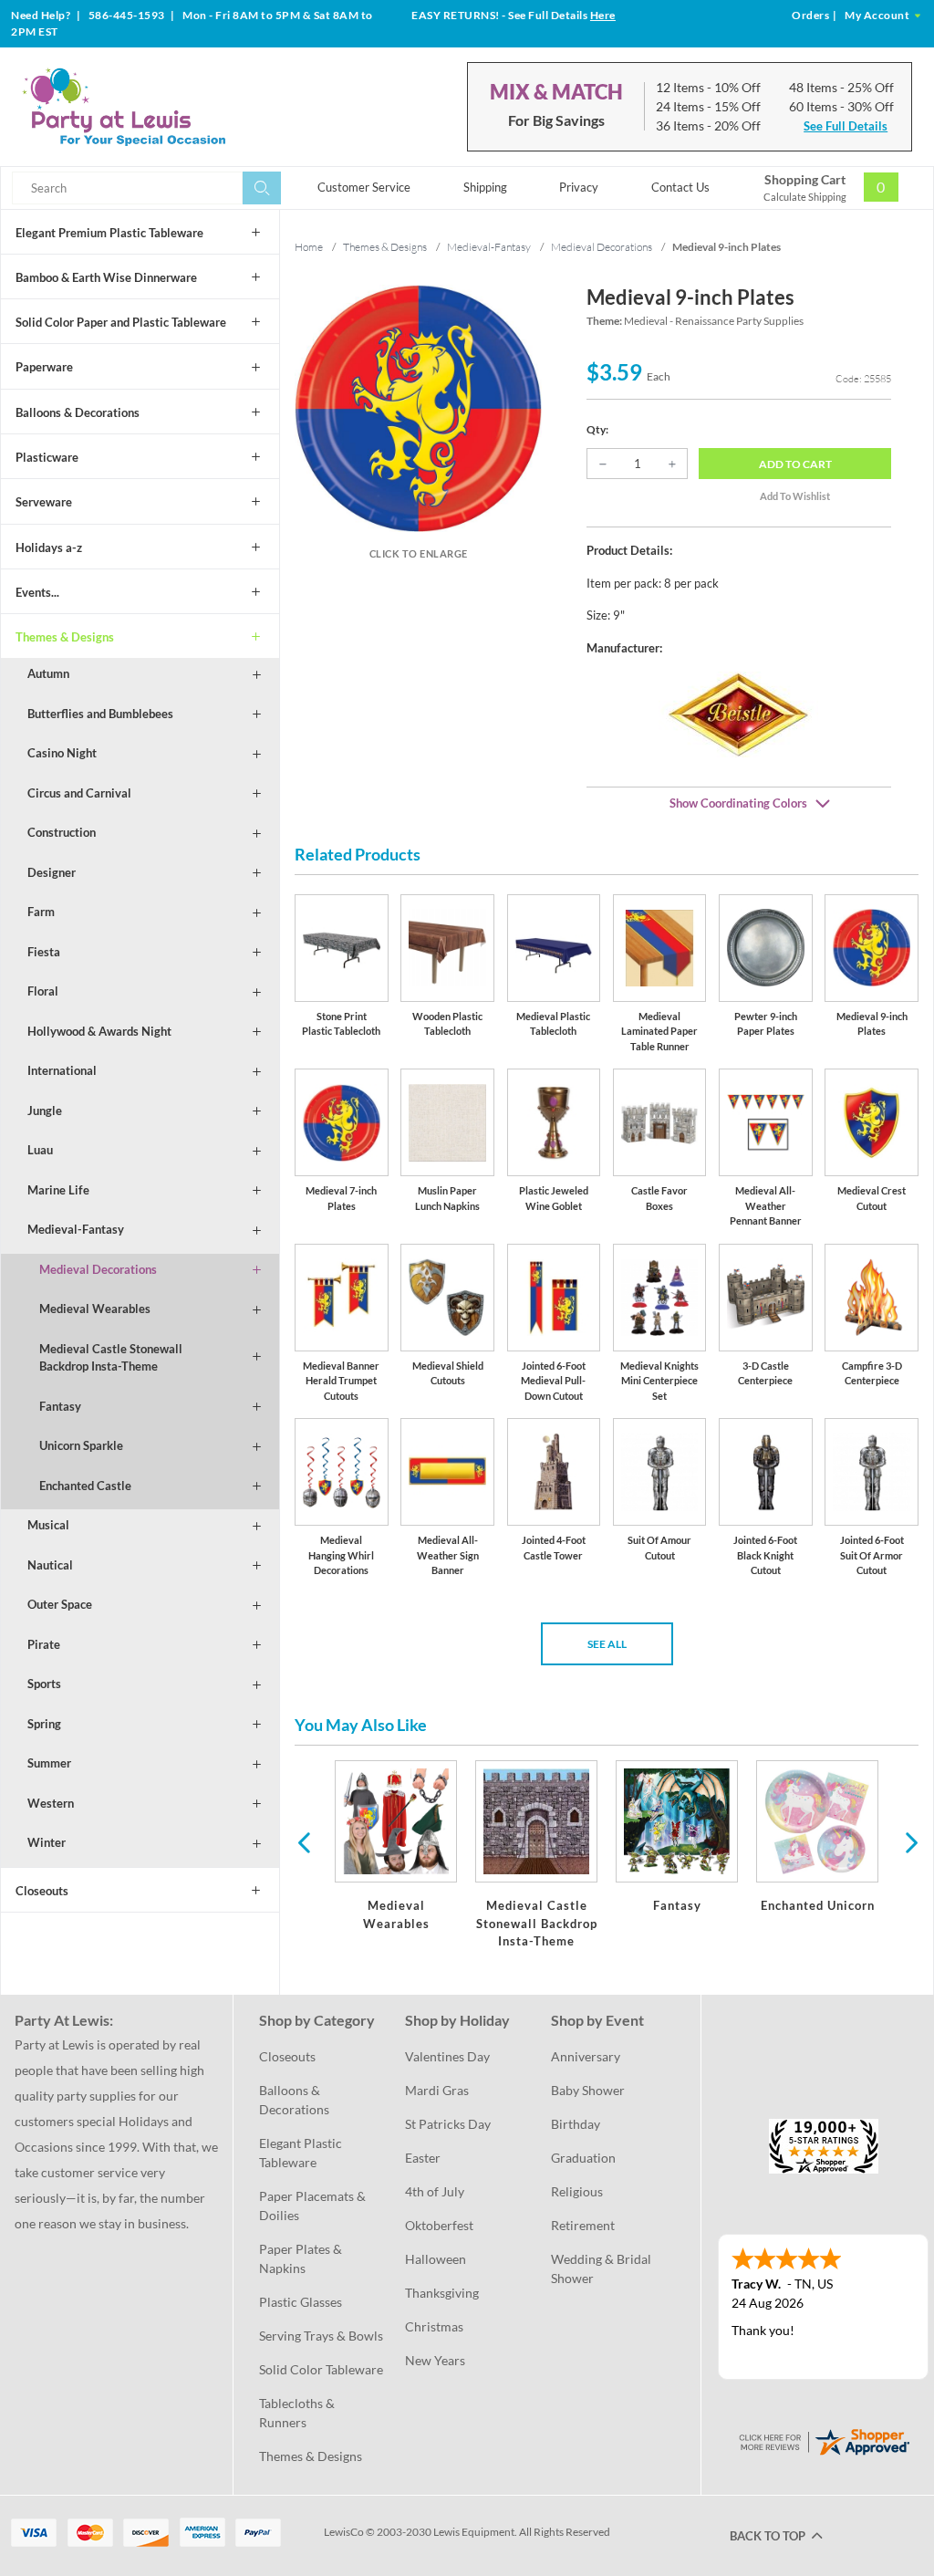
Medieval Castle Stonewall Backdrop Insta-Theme (111, 1358)
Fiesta (44, 952)
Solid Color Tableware (321, 2369)
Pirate (44, 1644)
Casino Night (62, 753)
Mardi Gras (437, 2090)
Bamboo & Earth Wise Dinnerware (106, 277)
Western (51, 1803)
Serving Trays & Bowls (321, 2336)
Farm (41, 912)
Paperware (44, 367)
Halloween (436, 2259)
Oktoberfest (439, 2225)
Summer (49, 1763)
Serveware (44, 502)
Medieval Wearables (95, 1309)
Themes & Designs (65, 637)
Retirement (583, 2225)
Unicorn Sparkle (81, 1445)
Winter (47, 1842)
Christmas (434, 2326)
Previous (304, 1841)
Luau (40, 1150)
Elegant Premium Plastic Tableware (109, 233)
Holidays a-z (49, 548)
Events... (37, 592)
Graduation (583, 2158)
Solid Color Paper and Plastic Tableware (121, 322)
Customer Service (364, 187)
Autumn (48, 673)
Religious (577, 2191)
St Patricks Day (448, 2124)
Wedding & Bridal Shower (602, 2268)
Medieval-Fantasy (76, 1229)
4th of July (435, 2191)
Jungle (45, 1111)
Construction (62, 832)
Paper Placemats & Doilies (314, 2206)
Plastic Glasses (301, 2302)
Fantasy (60, 1406)
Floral (43, 991)
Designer (52, 872)
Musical (48, 1525)
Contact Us (680, 187)
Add (795, 464)
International (62, 1070)
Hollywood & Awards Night (99, 1031)
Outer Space (60, 1604)
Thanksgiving (442, 2293)
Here (603, 15)
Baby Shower (588, 2090)
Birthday (576, 2124)
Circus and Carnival (79, 793)
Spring (44, 1724)
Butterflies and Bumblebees (100, 714)
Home (309, 247)
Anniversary (586, 2056)
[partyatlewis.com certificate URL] (824, 2440)
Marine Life (58, 1190)
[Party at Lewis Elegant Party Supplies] (163, 107)
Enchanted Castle (85, 1486)
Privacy (579, 187)
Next (909, 1841)
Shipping (485, 187)
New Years (435, 2360)
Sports (44, 1684)
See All (607, 1644)
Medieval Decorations (98, 1269)
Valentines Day (447, 2056)
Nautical (50, 1565)
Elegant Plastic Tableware (302, 2153)
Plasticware (47, 457)
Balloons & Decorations (78, 412)
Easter (423, 2158)
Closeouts (42, 1891)
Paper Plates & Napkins (302, 2258)
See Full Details (846, 126)
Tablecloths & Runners (298, 2413)
